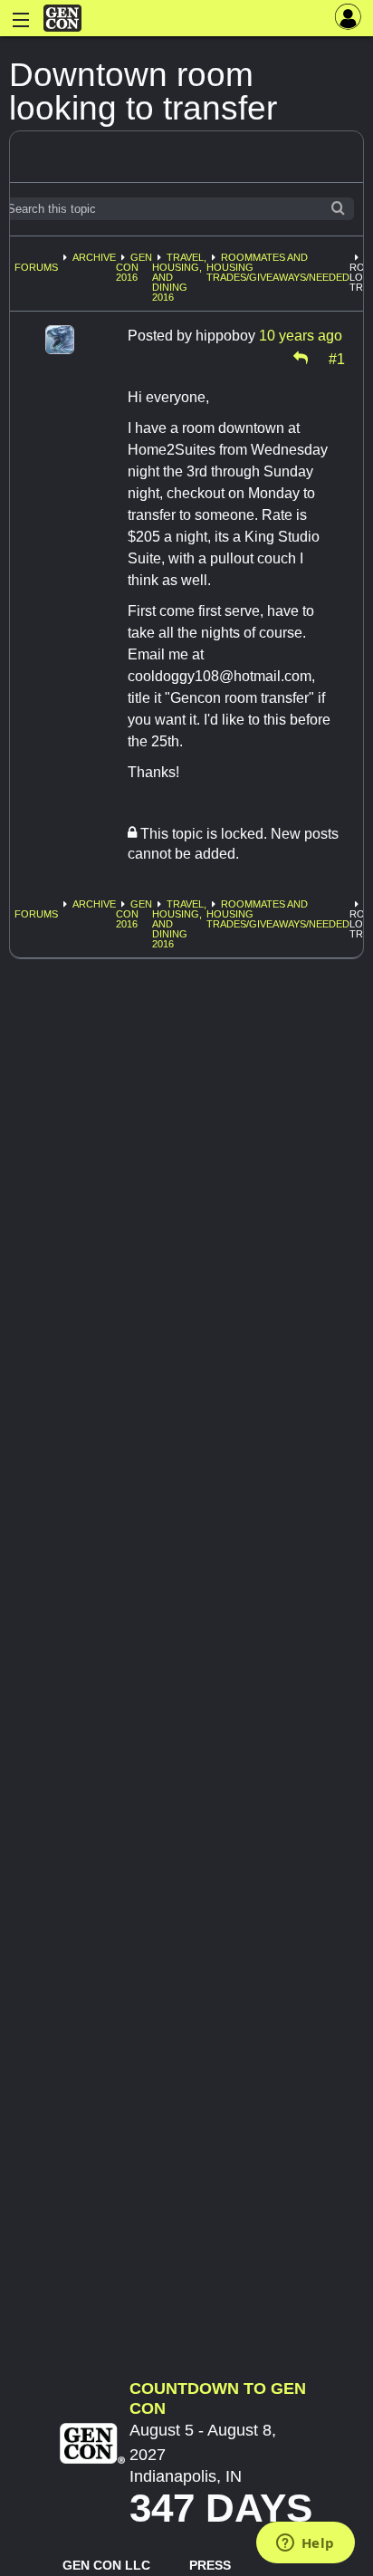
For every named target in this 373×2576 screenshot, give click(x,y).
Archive (94, 257)
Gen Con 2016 (134, 267)
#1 (337, 358)
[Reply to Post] (301, 358)
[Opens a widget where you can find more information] (305, 2544)
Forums (36, 267)
